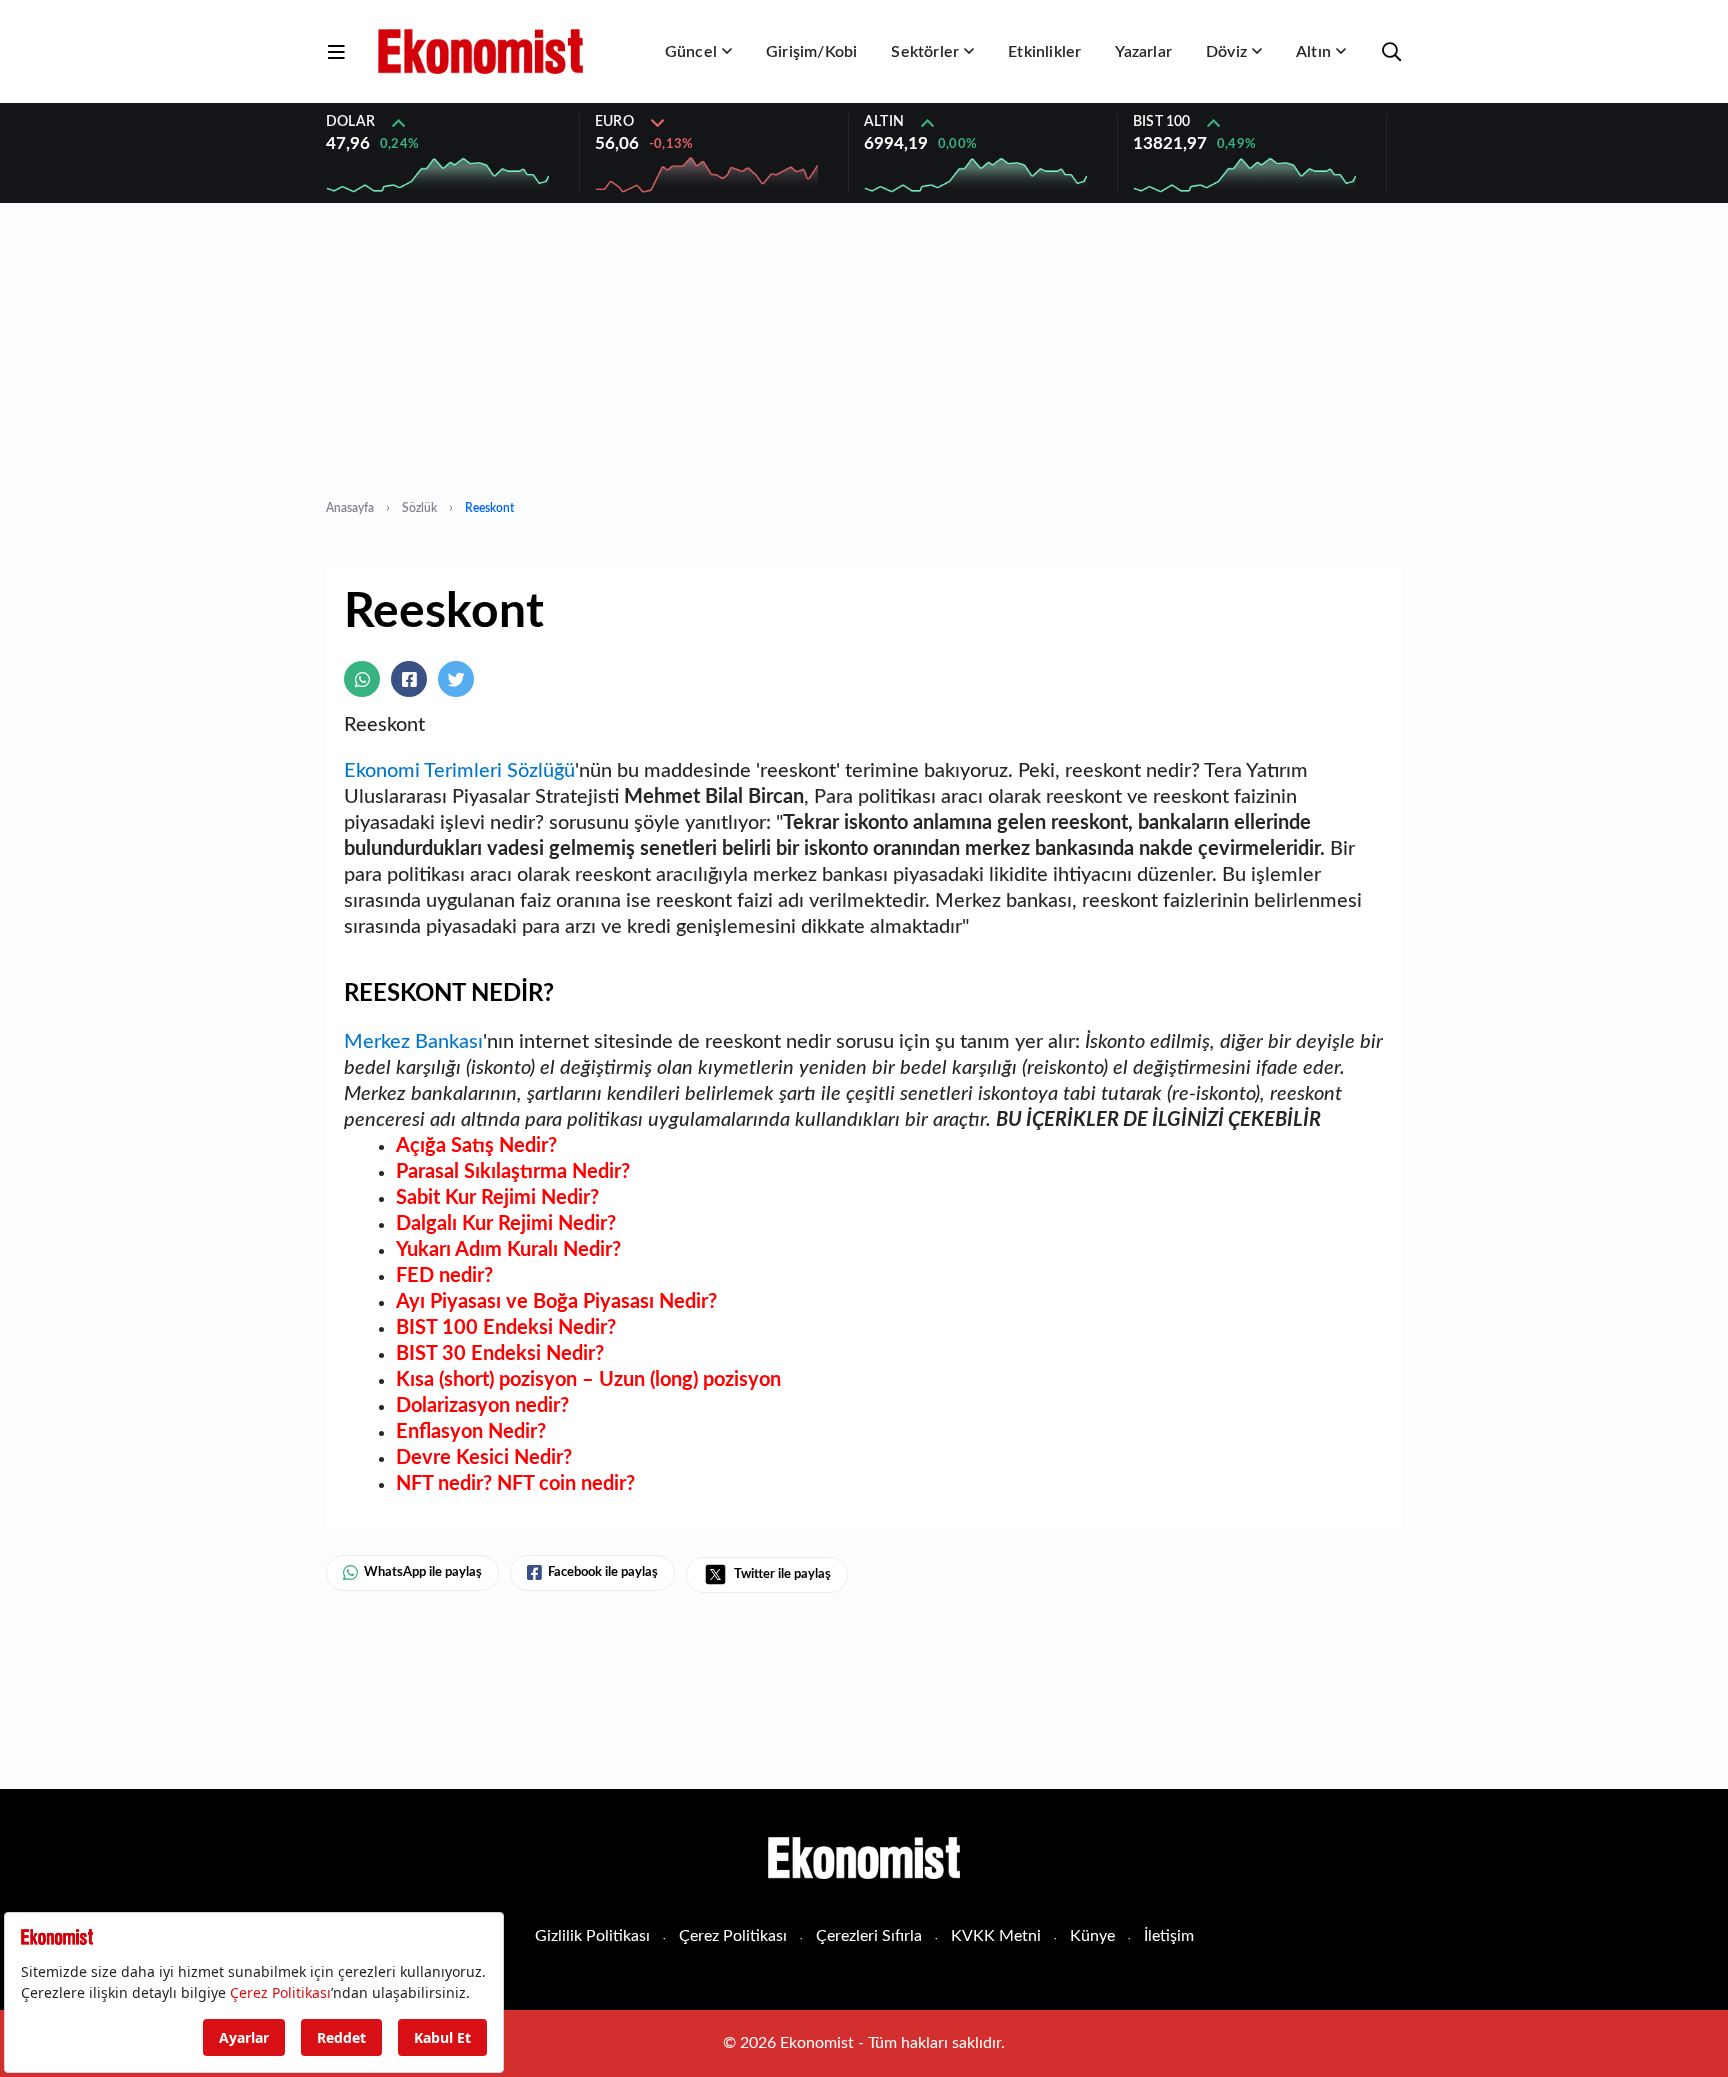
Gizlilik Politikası (592, 1936)
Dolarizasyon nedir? (482, 1406)
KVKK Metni (996, 1936)
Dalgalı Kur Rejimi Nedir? (506, 1224)
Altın (1313, 52)
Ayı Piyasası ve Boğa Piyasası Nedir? (556, 1302)
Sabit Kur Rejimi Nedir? (497, 1198)
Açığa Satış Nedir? (476, 1146)
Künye (1092, 1936)
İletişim (1169, 1936)
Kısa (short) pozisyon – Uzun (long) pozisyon (588, 1380)
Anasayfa (350, 508)
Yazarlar (1143, 52)
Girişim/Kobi (811, 52)
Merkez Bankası (413, 1042)
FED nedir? (444, 1276)
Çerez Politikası (733, 1936)
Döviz (1226, 52)
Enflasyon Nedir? (471, 1432)
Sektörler (925, 52)
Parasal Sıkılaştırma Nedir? (513, 1172)
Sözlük (419, 508)
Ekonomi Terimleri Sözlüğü (459, 771)
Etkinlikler (1044, 52)
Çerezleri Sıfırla (869, 1936)
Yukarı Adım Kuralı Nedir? (508, 1250)
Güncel (691, 52)
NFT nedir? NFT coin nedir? (515, 1484)
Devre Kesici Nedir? (484, 1458)
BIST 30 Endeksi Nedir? (500, 1354)
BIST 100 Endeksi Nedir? (506, 1328)
